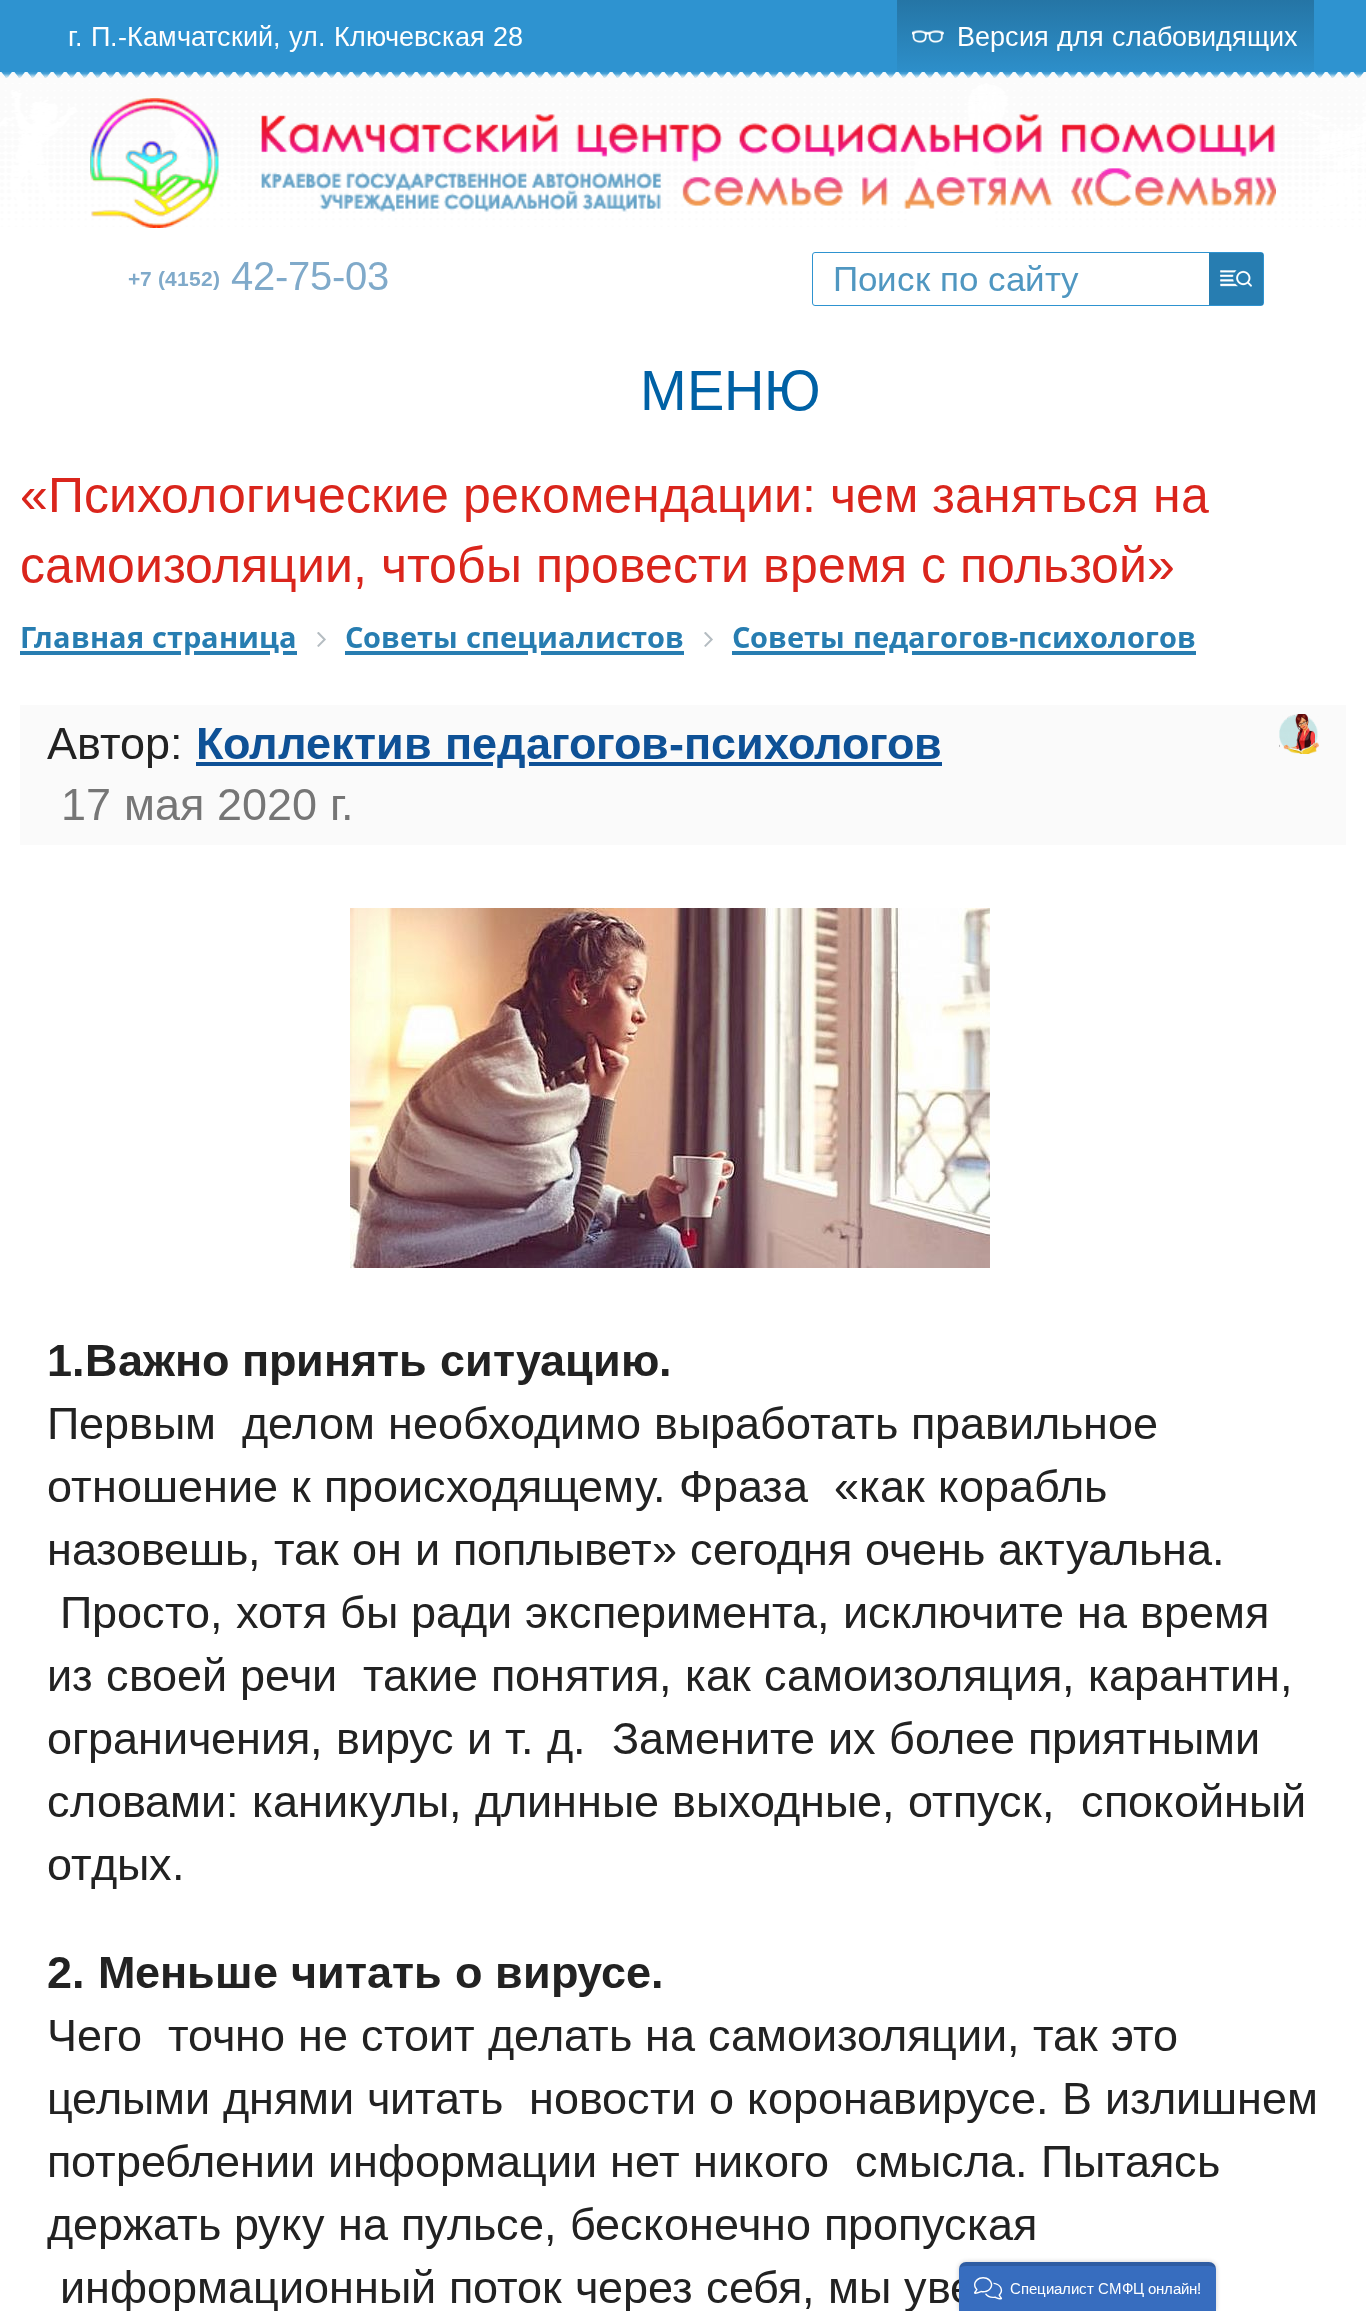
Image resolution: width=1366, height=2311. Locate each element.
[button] (1087, 2286)
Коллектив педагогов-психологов (569, 743)
